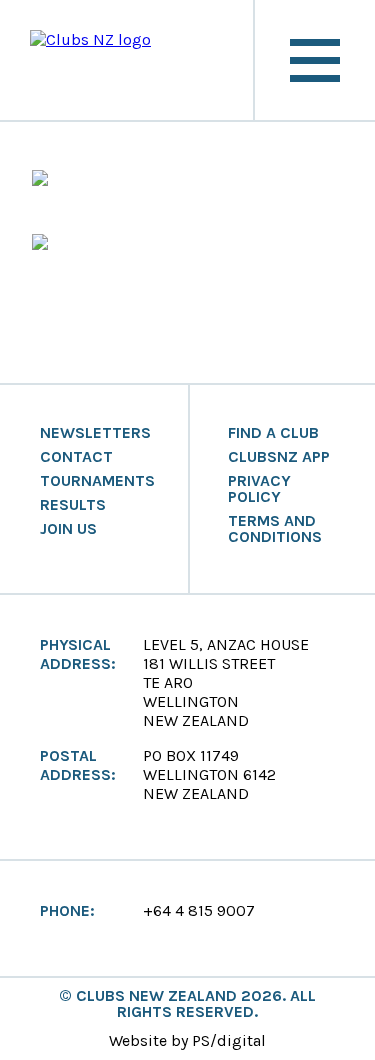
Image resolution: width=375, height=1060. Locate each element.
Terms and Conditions (275, 529)
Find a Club (273, 433)
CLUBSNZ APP (279, 457)
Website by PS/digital (187, 1040)
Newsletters (95, 433)
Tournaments (97, 481)
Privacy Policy (259, 489)
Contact (76, 457)
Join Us (68, 529)
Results (73, 505)
